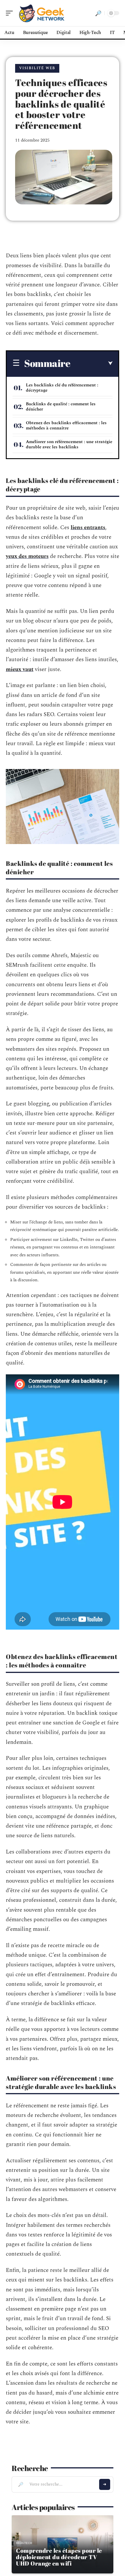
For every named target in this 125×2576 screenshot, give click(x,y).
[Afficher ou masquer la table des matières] (91, 363)
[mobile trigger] (11, 13)
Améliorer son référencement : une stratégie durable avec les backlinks (69, 444)
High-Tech (24, 2543)
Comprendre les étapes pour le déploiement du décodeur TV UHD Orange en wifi (59, 2557)
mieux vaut (20, 669)
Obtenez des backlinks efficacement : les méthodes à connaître (66, 426)
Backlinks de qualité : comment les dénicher (61, 407)
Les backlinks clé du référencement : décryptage (62, 388)
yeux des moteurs (27, 556)
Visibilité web (37, 68)
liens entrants (88, 528)
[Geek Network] (42, 13)
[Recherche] (98, 13)
